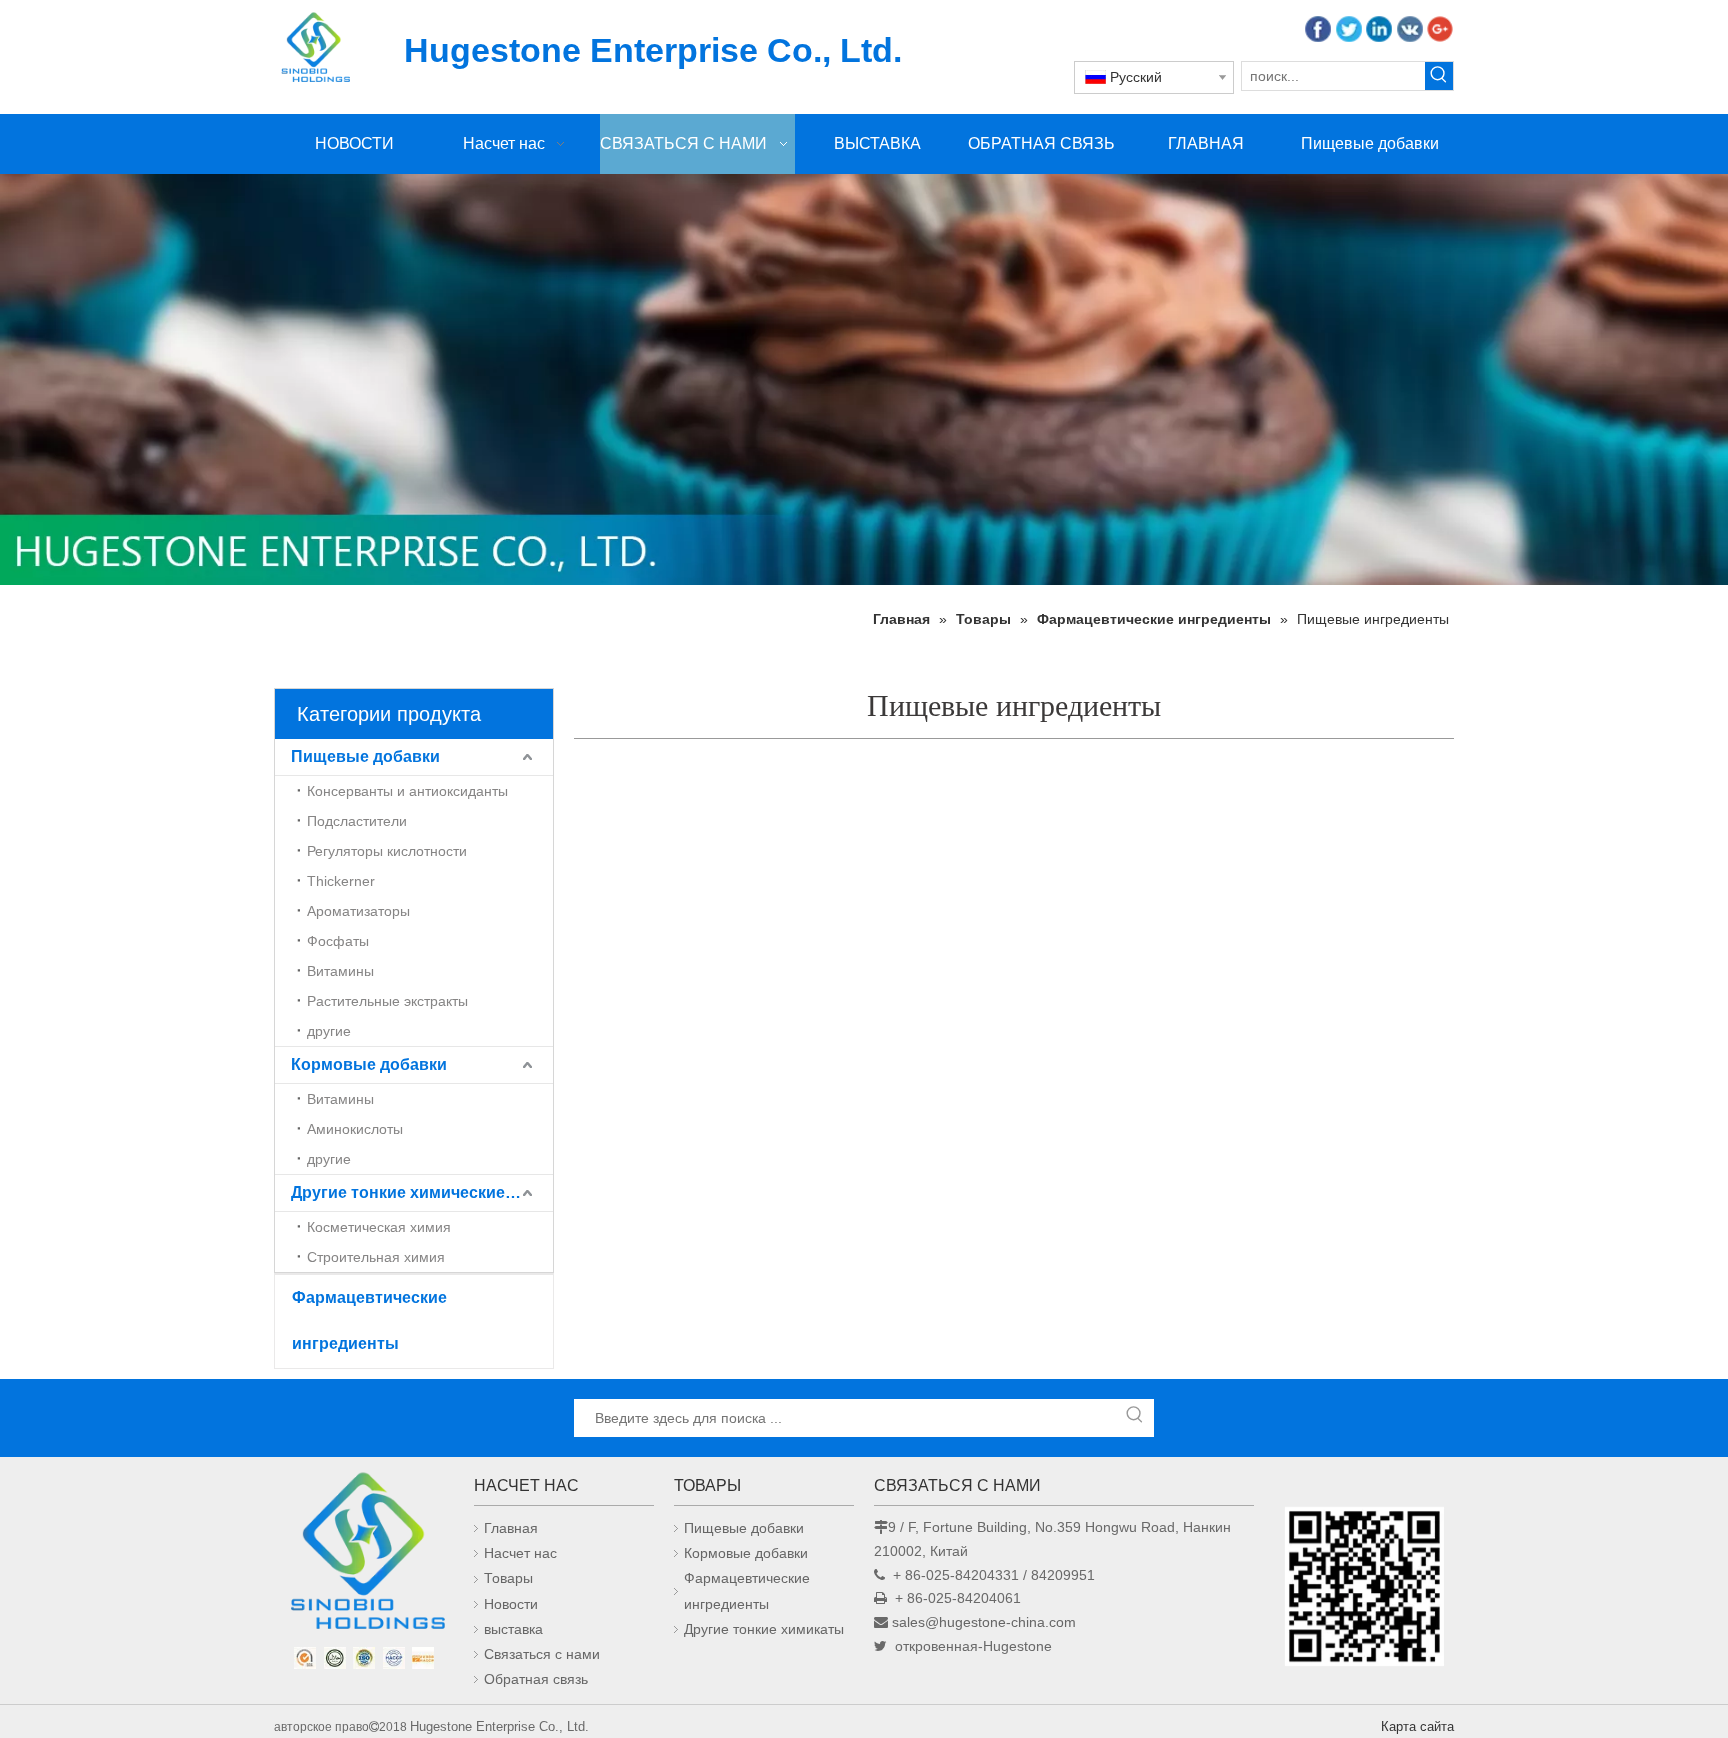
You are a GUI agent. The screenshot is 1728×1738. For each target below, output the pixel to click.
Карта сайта (1417, 1726)
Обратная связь (536, 1679)
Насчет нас (520, 1553)
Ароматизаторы (358, 911)
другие (329, 1031)
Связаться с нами (542, 1654)
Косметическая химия (379, 1227)
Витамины (340, 971)
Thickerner (341, 881)
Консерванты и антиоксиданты (407, 791)
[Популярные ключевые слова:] (1439, 76)
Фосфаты (338, 941)
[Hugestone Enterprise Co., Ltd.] (364, 1557)
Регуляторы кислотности (387, 851)
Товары (508, 1578)
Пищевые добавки (365, 756)
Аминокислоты (355, 1129)
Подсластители (357, 821)
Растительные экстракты (387, 1001)
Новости (511, 1604)
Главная (511, 1528)
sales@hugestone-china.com (984, 1622)
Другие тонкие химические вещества (422, 1192)
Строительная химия (376, 1257)
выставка (513, 1629)
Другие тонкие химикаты (764, 1629)
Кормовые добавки (369, 1064)
